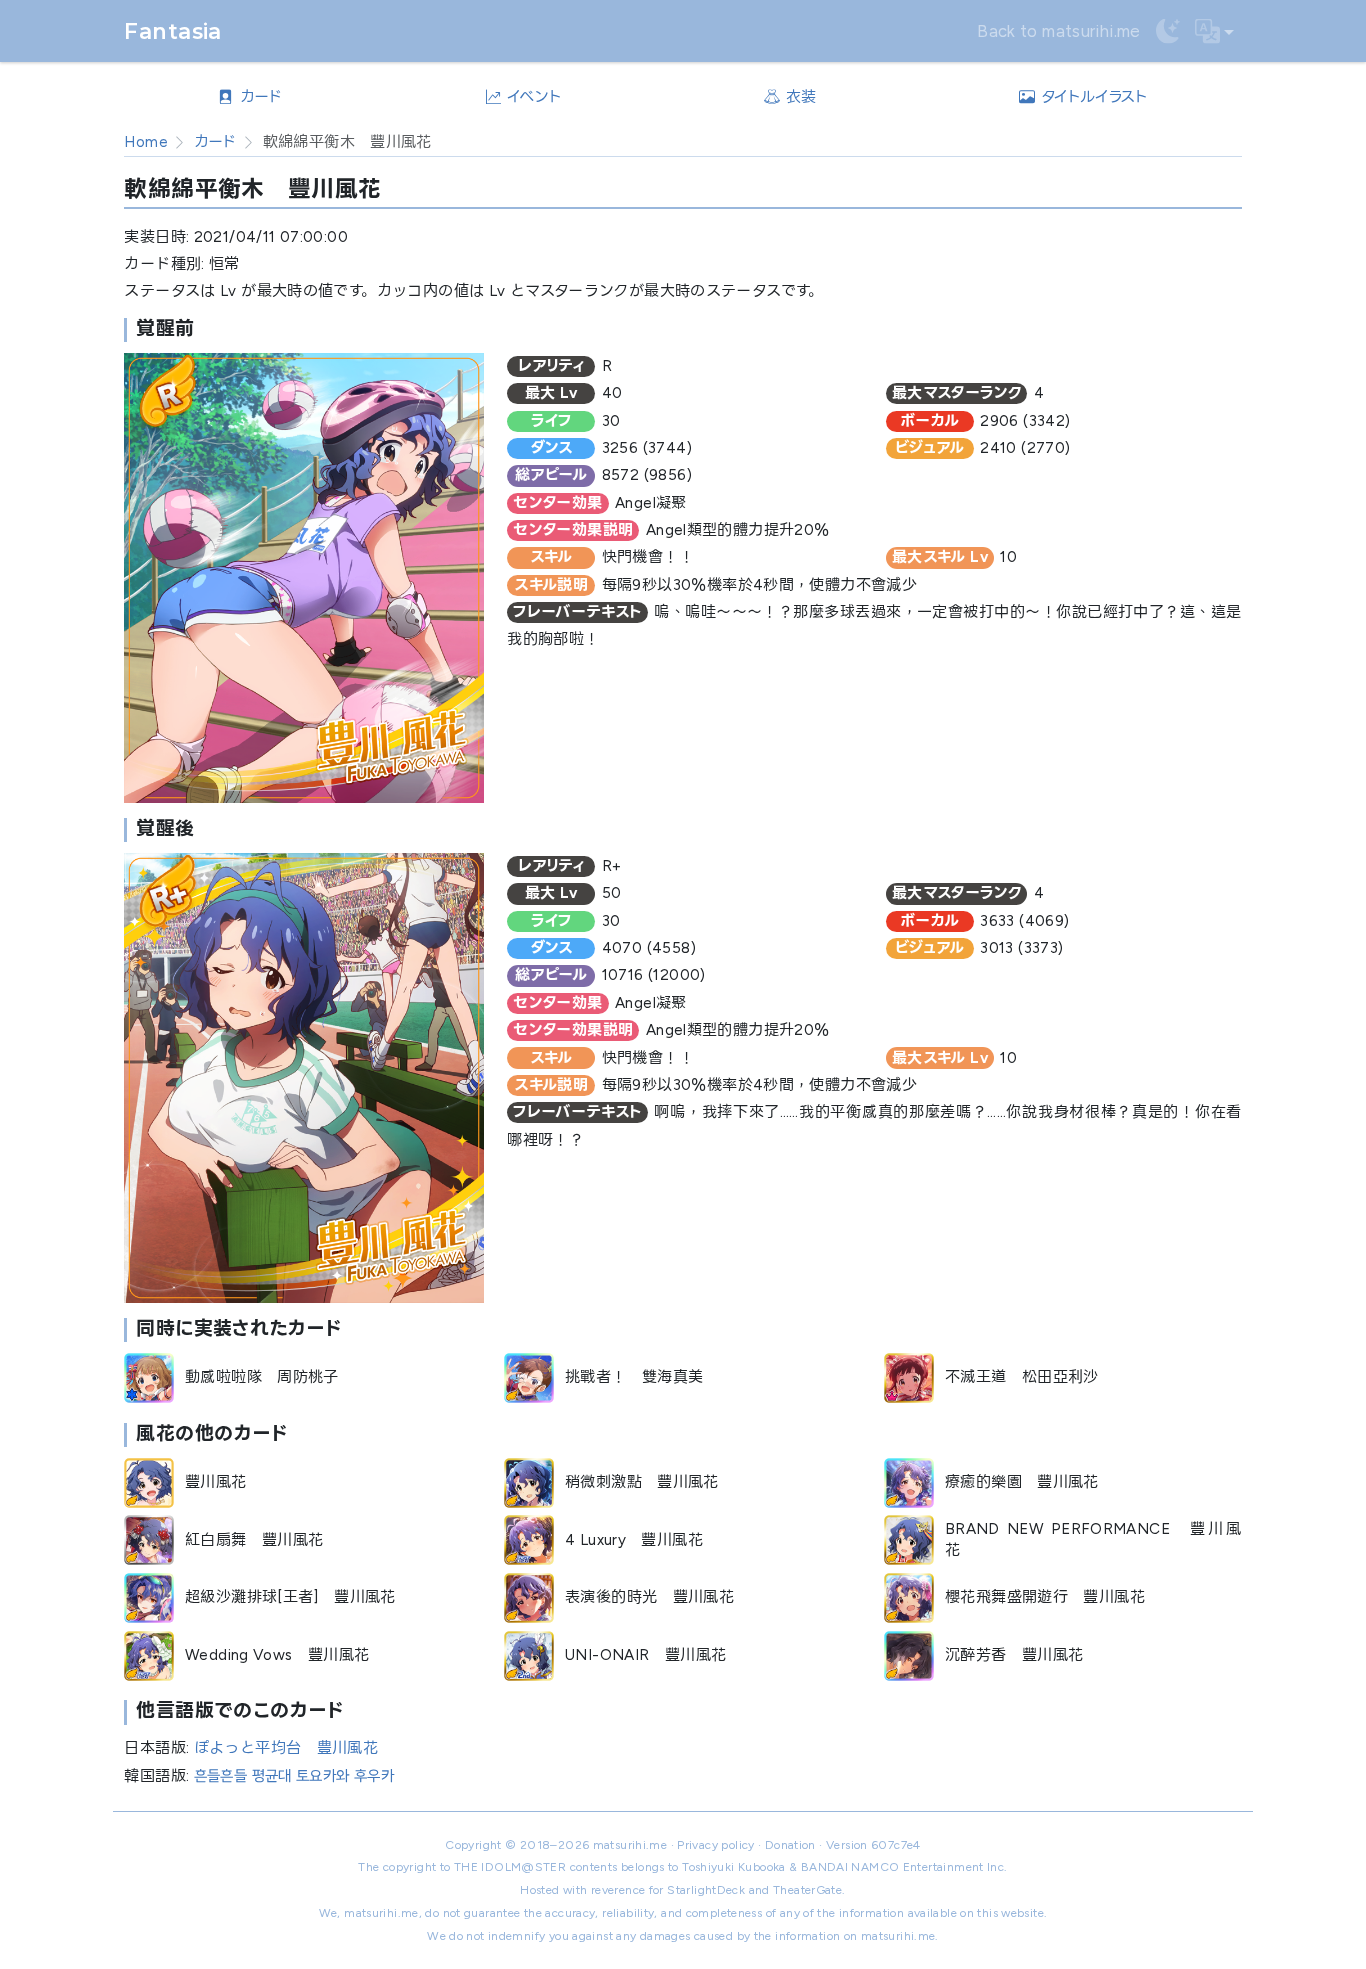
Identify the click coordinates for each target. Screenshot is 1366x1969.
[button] (1215, 31)
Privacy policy (715, 1845)
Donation (790, 1845)
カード (215, 142)
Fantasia (172, 31)
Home (146, 142)
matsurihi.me (630, 1845)
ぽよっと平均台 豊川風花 (286, 1748)
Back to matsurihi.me (1059, 31)
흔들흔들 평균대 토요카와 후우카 (294, 1776)
